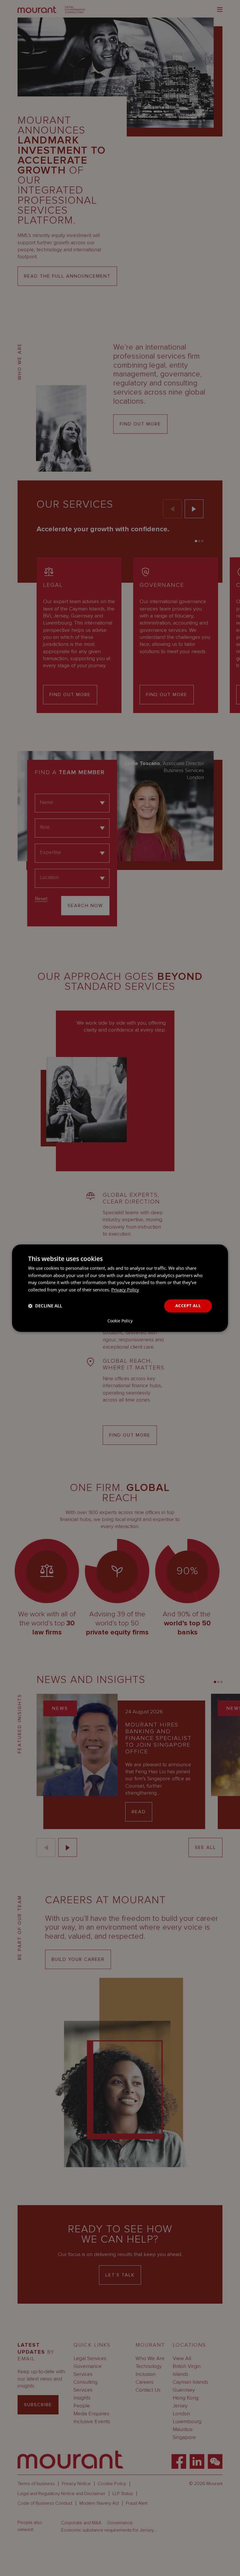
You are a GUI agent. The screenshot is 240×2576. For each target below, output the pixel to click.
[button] (45, 1306)
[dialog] (120, 1288)
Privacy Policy (125, 1290)
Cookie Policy (120, 1321)
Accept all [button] (188, 1306)
